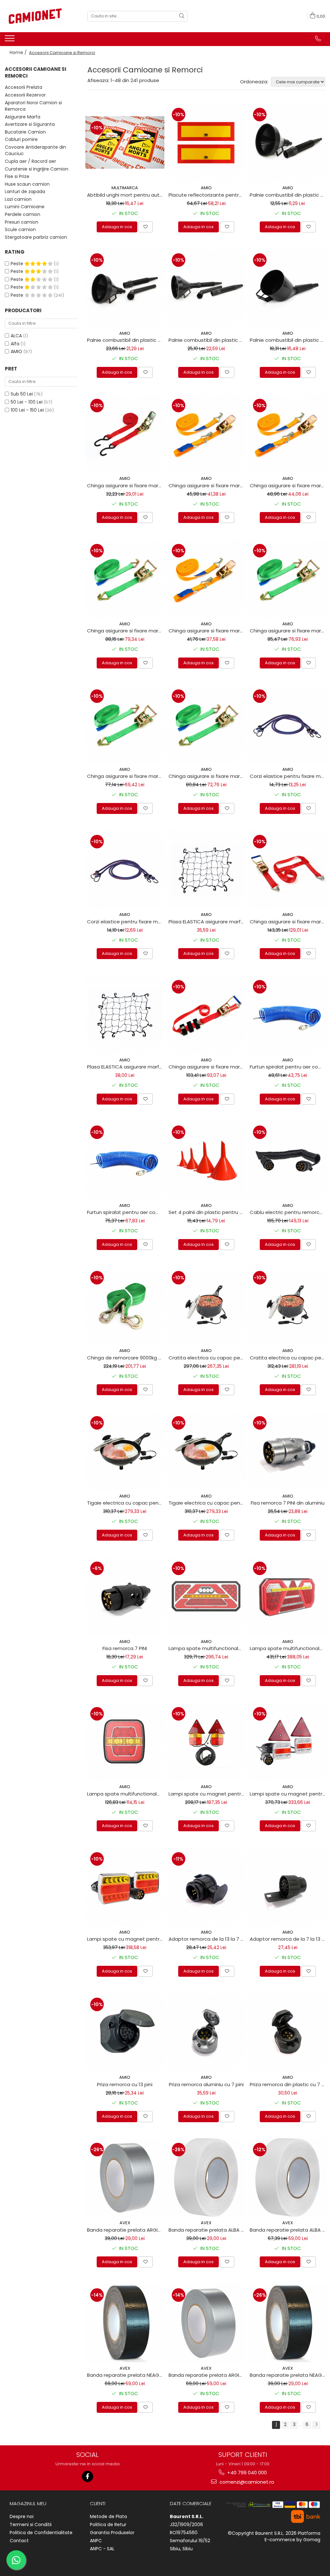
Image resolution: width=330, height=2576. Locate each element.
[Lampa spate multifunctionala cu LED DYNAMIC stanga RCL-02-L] (206, 1596)
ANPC (96, 2541)
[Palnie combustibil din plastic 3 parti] (125, 288)
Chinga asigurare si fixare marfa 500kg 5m (207, 485)
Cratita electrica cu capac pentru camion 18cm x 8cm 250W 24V (207, 1358)
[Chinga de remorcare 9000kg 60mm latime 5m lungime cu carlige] (125, 1306)
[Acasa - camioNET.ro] (37, 16)
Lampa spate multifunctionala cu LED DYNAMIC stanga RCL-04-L (288, 1648)
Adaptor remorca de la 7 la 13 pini (288, 1939)
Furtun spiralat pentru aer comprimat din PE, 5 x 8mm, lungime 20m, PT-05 (126, 1212)
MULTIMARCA (125, 188)
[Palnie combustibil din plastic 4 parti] (206, 288)
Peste (18, 264)
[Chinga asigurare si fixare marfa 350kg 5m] (125, 433)
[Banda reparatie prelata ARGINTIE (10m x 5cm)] (125, 2177)
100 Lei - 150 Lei (27, 410)
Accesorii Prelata (24, 87)
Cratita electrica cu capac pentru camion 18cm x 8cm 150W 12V (288, 1358)
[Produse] (10, 40)
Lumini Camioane (25, 207)
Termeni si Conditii (31, 2525)
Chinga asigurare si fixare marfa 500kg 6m (288, 485)
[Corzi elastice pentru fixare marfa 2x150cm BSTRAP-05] (125, 869)
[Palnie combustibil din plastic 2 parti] (288, 142)
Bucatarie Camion (25, 132)
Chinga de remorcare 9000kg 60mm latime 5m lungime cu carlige (126, 1358)
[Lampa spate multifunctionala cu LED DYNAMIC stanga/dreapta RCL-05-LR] (125, 1742)
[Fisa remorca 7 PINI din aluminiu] (288, 1451)
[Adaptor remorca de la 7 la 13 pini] (288, 1887)
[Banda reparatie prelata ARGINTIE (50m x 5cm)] (206, 2323)
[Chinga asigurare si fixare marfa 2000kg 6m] (125, 579)
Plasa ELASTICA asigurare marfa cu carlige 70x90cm (207, 922)
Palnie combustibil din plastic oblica (288, 340)
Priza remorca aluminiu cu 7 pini (206, 2084)
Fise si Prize (17, 176)
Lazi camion (18, 199)
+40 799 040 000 (246, 2473)
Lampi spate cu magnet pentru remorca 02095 (207, 1794)
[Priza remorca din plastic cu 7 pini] (288, 2032)
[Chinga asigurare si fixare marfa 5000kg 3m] (288, 869)
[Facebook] (87, 2476)
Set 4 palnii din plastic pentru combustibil (207, 1212)
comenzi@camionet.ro (246, 2482)
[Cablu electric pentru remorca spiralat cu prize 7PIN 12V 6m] (288, 1160)
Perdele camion (23, 214)
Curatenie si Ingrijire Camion (37, 169)
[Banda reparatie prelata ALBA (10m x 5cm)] (206, 2177)
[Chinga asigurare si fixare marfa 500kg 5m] (206, 433)
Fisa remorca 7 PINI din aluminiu (288, 1503)
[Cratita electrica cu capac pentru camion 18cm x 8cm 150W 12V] (288, 1306)
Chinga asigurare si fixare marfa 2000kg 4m (126, 776)
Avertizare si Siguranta (30, 124)
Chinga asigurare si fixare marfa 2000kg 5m (288, 631)
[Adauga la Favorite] (146, 227)
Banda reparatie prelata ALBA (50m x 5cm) (288, 2230)
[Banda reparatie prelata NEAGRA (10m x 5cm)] (288, 2323)
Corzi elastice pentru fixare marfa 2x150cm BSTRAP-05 (126, 922)
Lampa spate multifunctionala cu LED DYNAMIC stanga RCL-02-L (207, 1648)
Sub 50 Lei (22, 394)
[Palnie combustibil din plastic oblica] (288, 288)
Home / (19, 52)
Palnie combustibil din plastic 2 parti (288, 195)
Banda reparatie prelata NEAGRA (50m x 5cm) (126, 2375)
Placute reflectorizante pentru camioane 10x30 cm (207, 195)
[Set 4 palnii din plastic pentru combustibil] (206, 1160)
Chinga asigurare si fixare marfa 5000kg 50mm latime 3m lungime (207, 1067)
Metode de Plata (108, 2516)
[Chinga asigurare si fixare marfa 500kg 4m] (206, 579)
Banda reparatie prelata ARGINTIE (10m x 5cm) (126, 2230)
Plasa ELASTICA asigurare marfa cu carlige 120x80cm (126, 1067)
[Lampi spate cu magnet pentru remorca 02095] (206, 1742)
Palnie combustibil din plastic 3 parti (126, 340)
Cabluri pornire (21, 139)
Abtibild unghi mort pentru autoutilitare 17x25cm (126, 195)
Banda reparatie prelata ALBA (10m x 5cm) (207, 2230)
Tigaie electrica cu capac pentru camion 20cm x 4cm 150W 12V (207, 1503)
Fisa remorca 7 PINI (125, 1648)
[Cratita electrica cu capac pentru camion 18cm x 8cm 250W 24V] (206, 1306)
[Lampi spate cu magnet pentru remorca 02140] (288, 1742)
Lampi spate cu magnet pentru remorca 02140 (288, 1794)
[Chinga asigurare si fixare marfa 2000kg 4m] (125, 724)
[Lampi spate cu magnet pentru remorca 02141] (125, 1887)
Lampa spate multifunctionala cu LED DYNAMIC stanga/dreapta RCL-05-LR (126, 1794)
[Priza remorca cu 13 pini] (125, 2032)
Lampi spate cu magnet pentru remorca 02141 (126, 1939)
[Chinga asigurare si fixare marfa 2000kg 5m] (288, 579)
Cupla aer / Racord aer (30, 161)
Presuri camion (22, 222)
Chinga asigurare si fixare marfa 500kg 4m (207, 631)
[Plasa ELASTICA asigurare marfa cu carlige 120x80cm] (125, 1015)
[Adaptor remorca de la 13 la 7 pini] (206, 1887)
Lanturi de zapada (25, 191)
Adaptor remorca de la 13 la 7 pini (207, 1939)
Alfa (15, 344)
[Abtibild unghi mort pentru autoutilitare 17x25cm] (125, 142)
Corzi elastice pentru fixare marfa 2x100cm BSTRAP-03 (288, 776)
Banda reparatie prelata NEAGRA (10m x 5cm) (288, 2375)
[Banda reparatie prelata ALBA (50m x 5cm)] (288, 2177)
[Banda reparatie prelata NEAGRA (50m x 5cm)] (125, 2323)
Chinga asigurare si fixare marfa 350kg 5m (126, 485)
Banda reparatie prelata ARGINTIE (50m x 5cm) (207, 2375)
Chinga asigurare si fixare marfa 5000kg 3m (288, 922)
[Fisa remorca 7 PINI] (125, 1596)
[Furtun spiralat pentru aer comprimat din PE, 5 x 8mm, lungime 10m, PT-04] (288, 1015)
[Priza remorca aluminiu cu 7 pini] (206, 2032)
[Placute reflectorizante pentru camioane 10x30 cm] (206, 142)
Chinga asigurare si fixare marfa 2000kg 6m (126, 631)
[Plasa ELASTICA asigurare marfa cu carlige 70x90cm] (206, 869)
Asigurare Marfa (23, 117)
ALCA (16, 336)
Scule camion (20, 229)
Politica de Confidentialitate (41, 2533)
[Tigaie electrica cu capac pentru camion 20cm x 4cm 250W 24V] (125, 1451)
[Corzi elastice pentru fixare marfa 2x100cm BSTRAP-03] (288, 724)
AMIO (16, 351)
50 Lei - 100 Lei (27, 402)
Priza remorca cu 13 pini (125, 2084)
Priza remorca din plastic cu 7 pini (288, 2084)
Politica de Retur (108, 2525)
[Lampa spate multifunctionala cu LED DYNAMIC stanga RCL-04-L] (288, 1596)
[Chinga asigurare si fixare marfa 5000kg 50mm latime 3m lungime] (206, 1015)
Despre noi (22, 2516)
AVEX (125, 2223)
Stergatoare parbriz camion (36, 237)
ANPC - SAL (102, 2549)
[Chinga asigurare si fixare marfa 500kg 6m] (288, 433)
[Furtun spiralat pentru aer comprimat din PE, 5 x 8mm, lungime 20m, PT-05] (125, 1160)
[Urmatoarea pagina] (316, 2425)
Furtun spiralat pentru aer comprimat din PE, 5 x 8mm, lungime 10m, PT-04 (288, 1067)
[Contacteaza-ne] (318, 39)
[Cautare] (182, 16)
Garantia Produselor (112, 2533)
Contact (19, 2541)
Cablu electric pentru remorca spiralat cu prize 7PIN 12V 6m (288, 1212)
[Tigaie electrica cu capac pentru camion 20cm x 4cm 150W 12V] (206, 1451)
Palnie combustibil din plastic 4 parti (207, 340)
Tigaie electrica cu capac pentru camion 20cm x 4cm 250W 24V (126, 1503)
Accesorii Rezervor (25, 95)
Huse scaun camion (27, 184)
